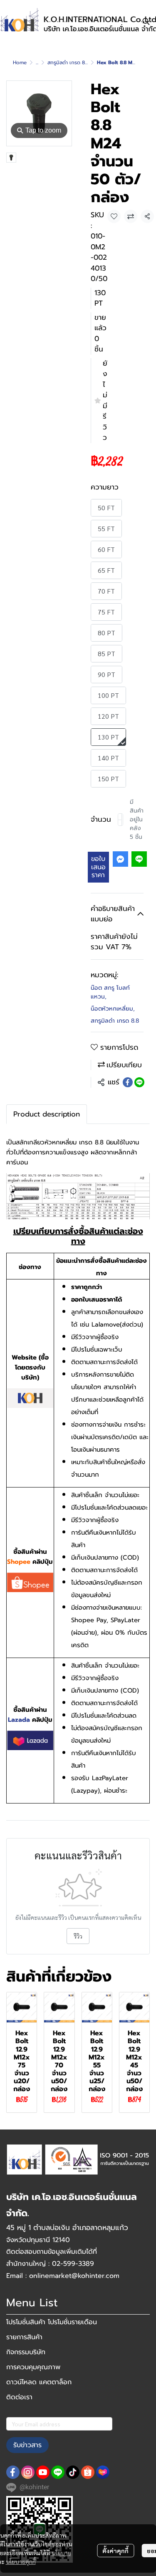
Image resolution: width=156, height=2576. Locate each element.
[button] (146, 21)
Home (20, 63)
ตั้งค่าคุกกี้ (115, 2551)
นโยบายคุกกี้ (21, 2561)
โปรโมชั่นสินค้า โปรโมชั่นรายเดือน (52, 2322)
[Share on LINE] (139, 1082)
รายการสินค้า (24, 2337)
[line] (58, 2472)
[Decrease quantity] (120, 820)
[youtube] (43, 2472)
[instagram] (28, 2472)
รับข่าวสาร (27, 2445)
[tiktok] (73, 2472)
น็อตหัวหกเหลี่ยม (113, 1009)
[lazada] (103, 2472)
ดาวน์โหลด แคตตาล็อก (39, 2382)
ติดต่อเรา (19, 2397)
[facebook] (13, 2472)
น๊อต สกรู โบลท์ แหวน (110, 992)
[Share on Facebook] (128, 1082)
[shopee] (88, 2472)
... (37, 63)
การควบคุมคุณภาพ (33, 2367)
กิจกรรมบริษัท (26, 2352)
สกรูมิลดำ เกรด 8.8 (68, 63)
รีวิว (78, 1936)
